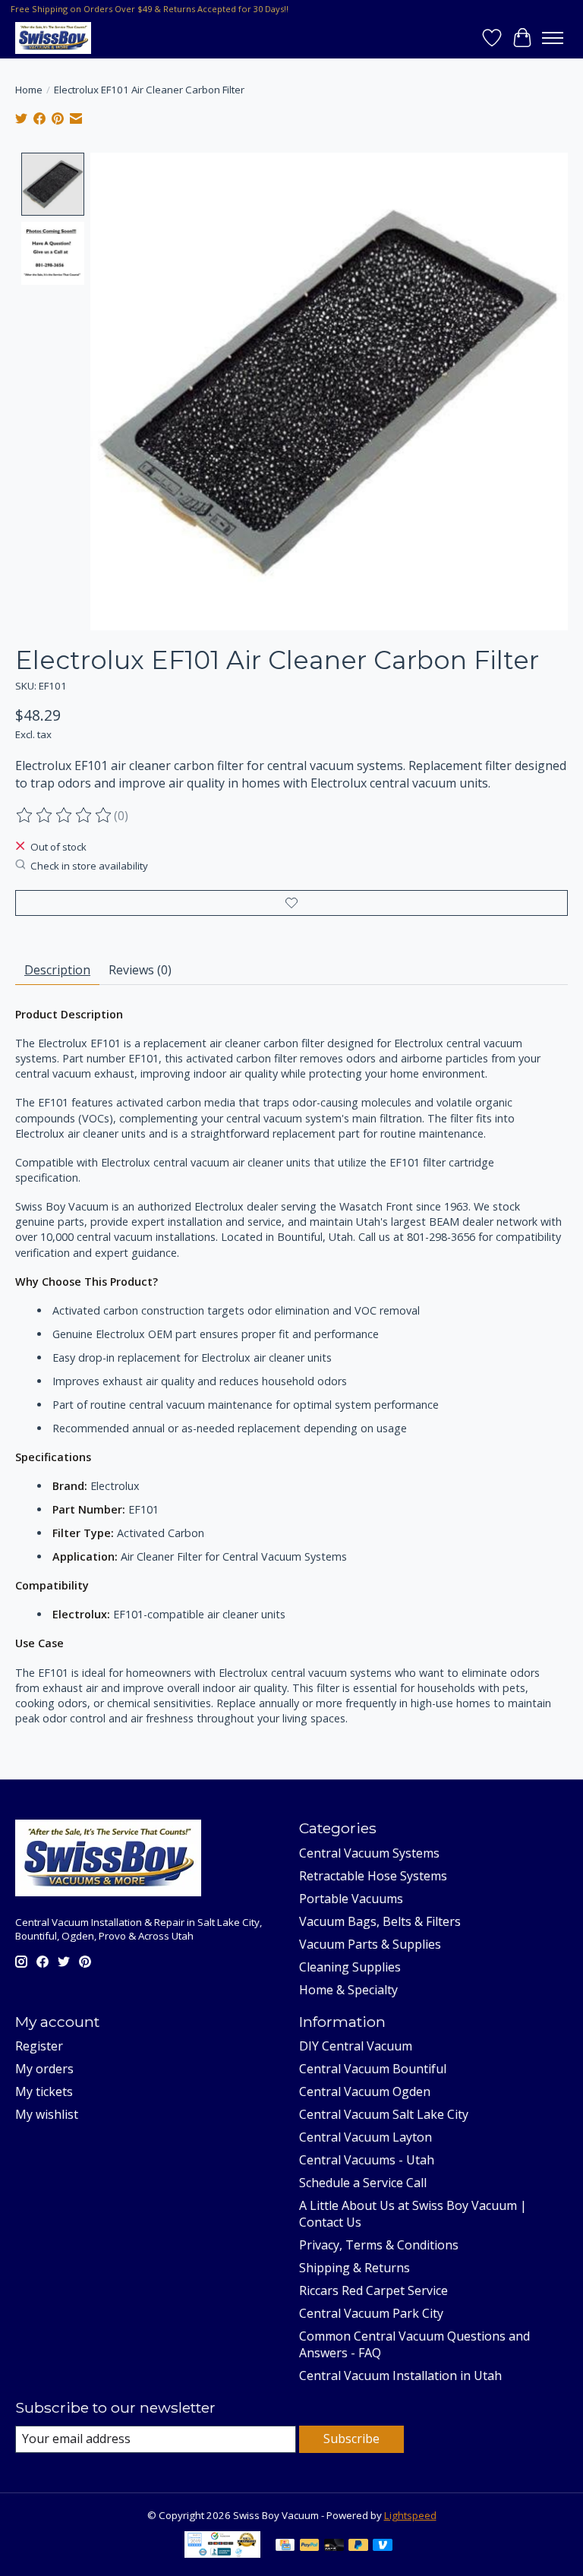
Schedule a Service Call (363, 2183)
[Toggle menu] (553, 38)
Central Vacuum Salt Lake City (384, 2114)
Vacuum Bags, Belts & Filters (380, 1921)
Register (39, 2046)
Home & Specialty (348, 1990)
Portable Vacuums (351, 1899)
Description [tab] (57, 970)
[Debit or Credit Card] (334, 2546)
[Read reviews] (65, 816)
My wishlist (47, 2114)
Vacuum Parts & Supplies (370, 1944)
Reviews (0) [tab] (140, 970)
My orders (44, 2069)
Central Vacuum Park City (371, 2313)
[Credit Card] (285, 2546)
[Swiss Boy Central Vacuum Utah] (53, 38)
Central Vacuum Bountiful (373, 2069)
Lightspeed (410, 2515)
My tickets (44, 2091)
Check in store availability (89, 866)
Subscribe (351, 2439)
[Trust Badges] (222, 2553)
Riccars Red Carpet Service (373, 2290)
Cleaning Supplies (350, 1967)
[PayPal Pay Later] (358, 2546)
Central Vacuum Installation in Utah (400, 2376)
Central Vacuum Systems (369, 1853)
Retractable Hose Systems (373, 1876)
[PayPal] (310, 2546)
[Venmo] (383, 2546)
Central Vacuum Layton (366, 2137)
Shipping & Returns (355, 2268)
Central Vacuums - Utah (367, 2160)
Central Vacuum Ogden (365, 2091)
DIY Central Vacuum (356, 2046)
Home (29, 90)
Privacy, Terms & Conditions (379, 2245)
